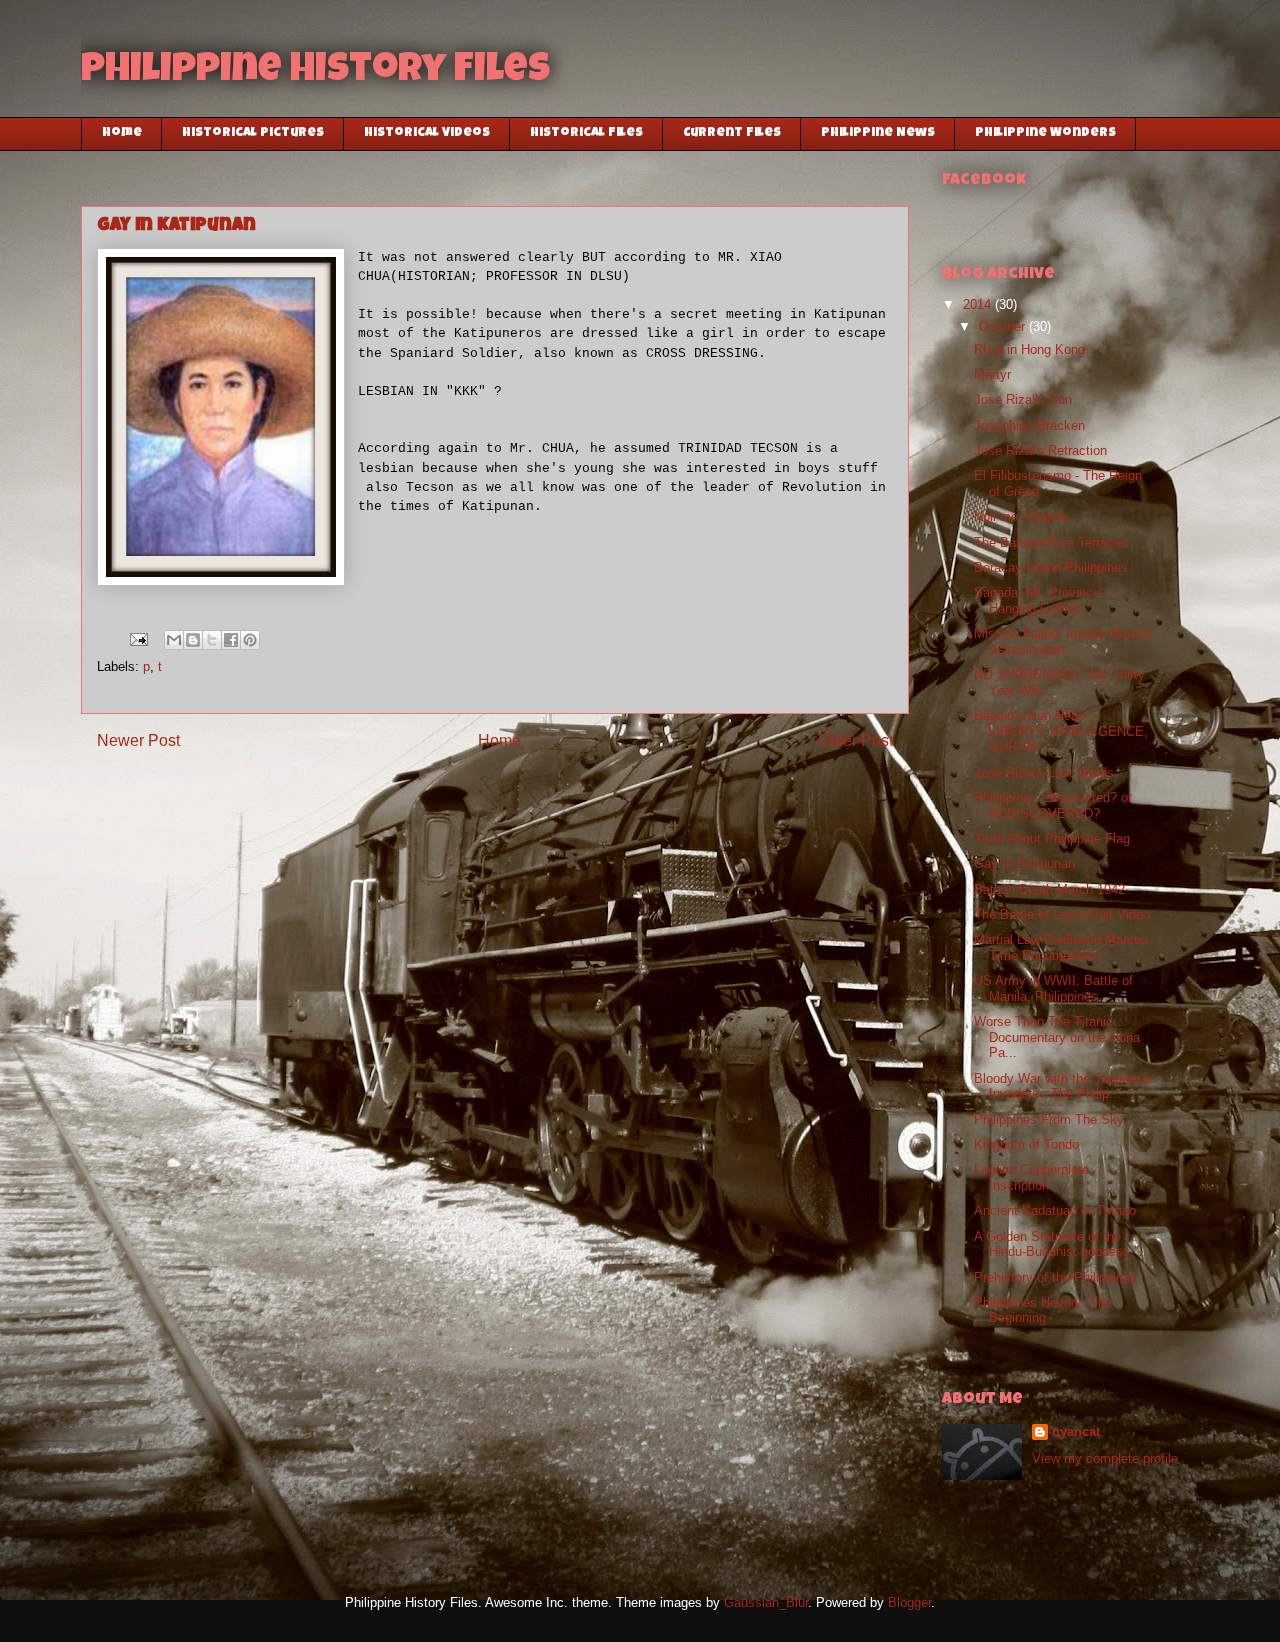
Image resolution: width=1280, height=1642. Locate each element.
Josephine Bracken (1029, 425)
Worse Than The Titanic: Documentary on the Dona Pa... (1057, 1037)
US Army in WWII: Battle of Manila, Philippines (1053, 988)
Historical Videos (427, 133)
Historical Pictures (253, 133)
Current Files (732, 133)
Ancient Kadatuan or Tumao (1055, 1210)
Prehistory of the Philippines (1055, 1277)
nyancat (1076, 1431)
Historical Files (586, 133)
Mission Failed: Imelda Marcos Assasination (1063, 641)
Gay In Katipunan (1024, 863)
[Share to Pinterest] (250, 640)
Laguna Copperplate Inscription (1031, 1177)
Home (122, 133)
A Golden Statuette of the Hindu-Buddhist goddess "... (1062, 1244)
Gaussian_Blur (766, 1602)
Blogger (909, 1602)
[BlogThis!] (193, 640)
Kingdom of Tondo (1026, 1144)
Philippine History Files (315, 72)
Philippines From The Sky (1049, 1119)
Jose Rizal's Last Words (1044, 772)
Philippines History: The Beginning (1043, 1310)
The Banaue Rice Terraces (1051, 542)
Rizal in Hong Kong (1029, 349)
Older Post (855, 740)
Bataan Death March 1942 (1049, 889)
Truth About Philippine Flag (1052, 838)
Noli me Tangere (1021, 516)
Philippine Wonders (1045, 133)
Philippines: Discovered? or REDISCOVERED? (1053, 805)
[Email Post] (137, 638)
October (1004, 326)
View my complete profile (1105, 1458)
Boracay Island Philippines (1051, 567)
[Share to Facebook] (231, 640)
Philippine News (878, 133)
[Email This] (174, 640)
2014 (979, 304)
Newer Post (138, 740)
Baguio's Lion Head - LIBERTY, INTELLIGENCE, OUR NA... (1061, 731)
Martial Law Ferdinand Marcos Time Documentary (1061, 947)
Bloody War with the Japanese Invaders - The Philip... (1062, 1086)
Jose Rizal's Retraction (1040, 450)
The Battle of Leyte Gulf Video (1062, 914)
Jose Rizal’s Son (1023, 399)
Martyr (992, 374)
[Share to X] (212, 640)
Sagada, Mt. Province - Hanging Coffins (1041, 600)
